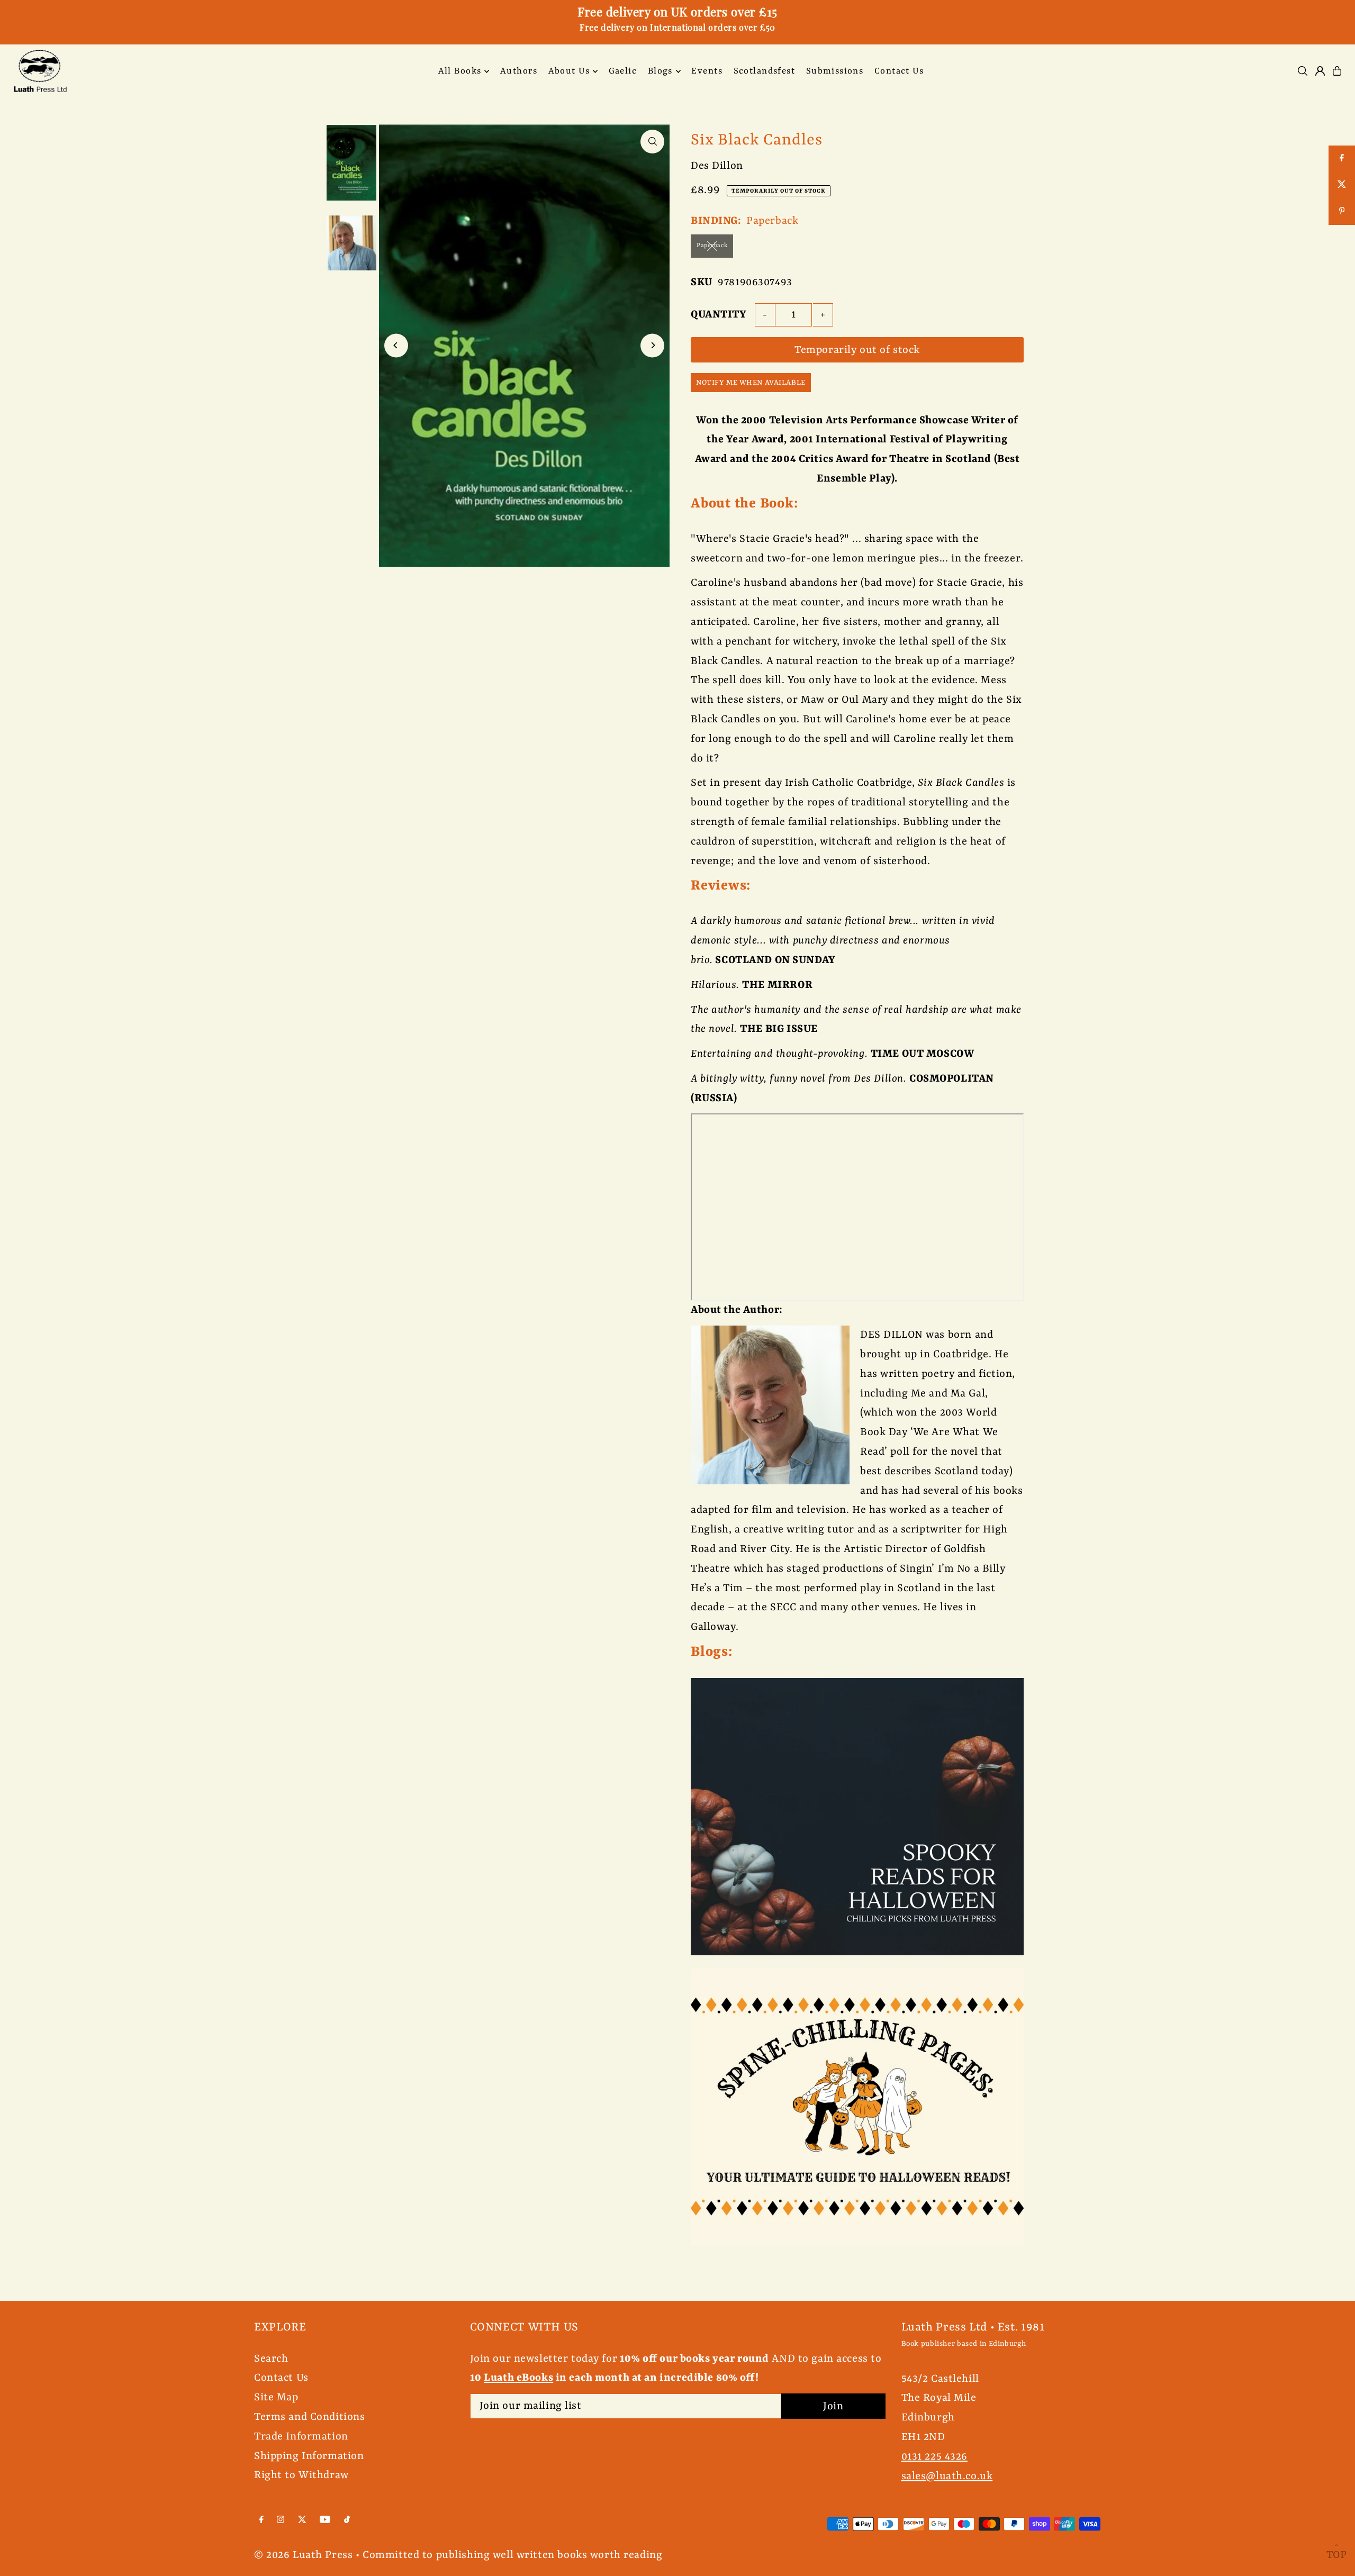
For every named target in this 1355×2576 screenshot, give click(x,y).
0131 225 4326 (934, 2457)
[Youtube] (325, 2520)
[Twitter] (302, 2520)
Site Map (276, 2397)
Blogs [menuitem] (660, 71)
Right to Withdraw (301, 2475)
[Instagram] (281, 2520)
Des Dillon (717, 166)
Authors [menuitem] (519, 71)
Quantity (719, 315)
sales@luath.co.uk (947, 2476)
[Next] (652, 345)
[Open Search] (1303, 71)
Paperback (712, 246)
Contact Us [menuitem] (899, 71)
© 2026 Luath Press (303, 2555)
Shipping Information (309, 2456)
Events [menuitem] (707, 71)
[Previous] (396, 345)
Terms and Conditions (310, 2417)
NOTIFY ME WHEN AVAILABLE (751, 383)
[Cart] (1337, 71)
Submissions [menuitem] (835, 71)
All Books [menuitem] (460, 71)
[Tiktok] (347, 2520)
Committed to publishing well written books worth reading (512, 2555)
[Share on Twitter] (1342, 185)
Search (271, 2359)
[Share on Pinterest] (1342, 212)
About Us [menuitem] (569, 71)
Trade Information (301, 2437)
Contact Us (281, 2378)
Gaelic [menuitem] (623, 71)
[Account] (1320, 71)
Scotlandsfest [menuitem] (765, 71)
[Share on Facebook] (1342, 159)
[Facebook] (261, 2520)
